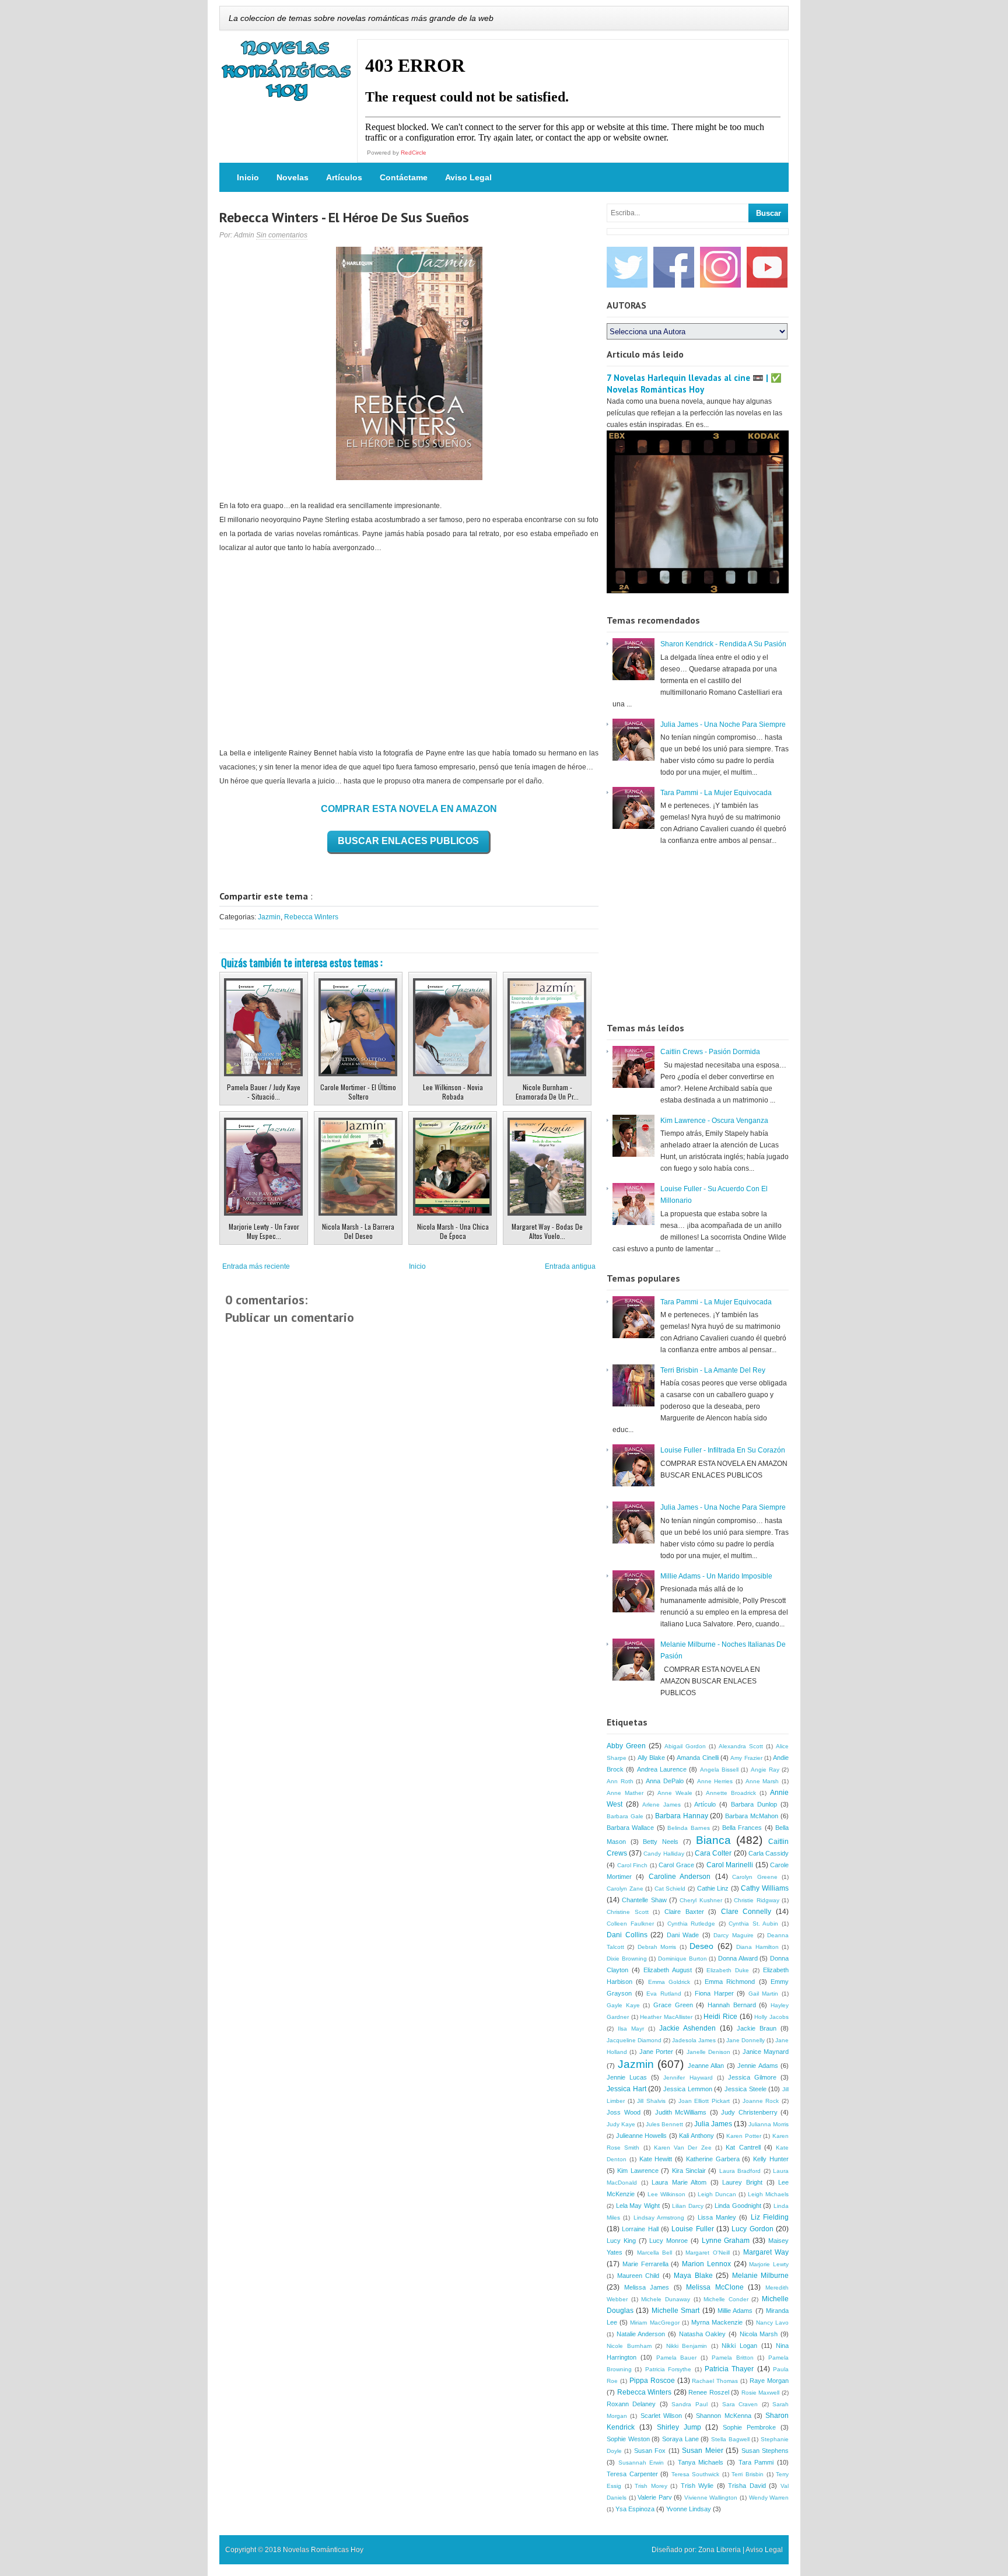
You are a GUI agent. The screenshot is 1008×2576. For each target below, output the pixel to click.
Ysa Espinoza (635, 2509)
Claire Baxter (684, 1912)
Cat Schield (670, 1889)
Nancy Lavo (772, 2323)
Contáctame (404, 177)
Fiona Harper (714, 1993)
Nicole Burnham (629, 2346)
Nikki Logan (739, 2346)
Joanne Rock (761, 2101)
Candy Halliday (664, 1854)
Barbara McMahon (752, 1816)
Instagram (720, 267)
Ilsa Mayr (631, 2029)
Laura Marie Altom (679, 2182)
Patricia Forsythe (668, 2369)
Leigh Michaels (768, 2194)
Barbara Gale (625, 1816)
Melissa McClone (715, 2287)
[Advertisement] (409, 650)
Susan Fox (650, 2451)
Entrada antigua (570, 1266)
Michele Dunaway (666, 2299)
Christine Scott (628, 1912)
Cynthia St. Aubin (753, 1924)
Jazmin (269, 917)
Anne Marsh (762, 1781)
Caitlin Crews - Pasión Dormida (710, 1052)
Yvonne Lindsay (689, 2509)
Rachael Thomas (715, 2381)
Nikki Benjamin (687, 2346)
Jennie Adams (758, 2066)
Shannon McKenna (723, 2416)
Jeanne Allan (706, 2066)
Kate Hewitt (656, 2159)
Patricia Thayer (729, 2369)
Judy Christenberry (749, 2112)
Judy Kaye (621, 2124)
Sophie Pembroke (749, 2427)
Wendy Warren (769, 2498)
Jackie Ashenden (687, 2028)
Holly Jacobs (771, 2017)
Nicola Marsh (759, 2334)
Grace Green (673, 2005)
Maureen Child (638, 2276)
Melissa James (647, 2287)
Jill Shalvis (651, 2101)
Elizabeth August (668, 1970)
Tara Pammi (756, 2462)
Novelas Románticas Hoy (323, 2550)
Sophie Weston (628, 2439)
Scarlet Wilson (661, 2416)
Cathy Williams (765, 1888)
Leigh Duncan (717, 2194)
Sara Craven (740, 2404)
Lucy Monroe (668, 2241)
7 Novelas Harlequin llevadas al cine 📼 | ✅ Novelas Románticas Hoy (694, 384)
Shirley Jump (679, 2427)
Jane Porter (656, 2052)
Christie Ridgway (756, 1900)
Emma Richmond (730, 1982)
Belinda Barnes (688, 1828)
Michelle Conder (726, 2299)
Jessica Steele (745, 2089)
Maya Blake (693, 2276)
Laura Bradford (740, 2171)
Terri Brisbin (748, 2474)
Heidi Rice (720, 2017)
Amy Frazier (746, 1758)
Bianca (713, 1840)
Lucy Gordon (752, 2229)
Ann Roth (620, 1781)
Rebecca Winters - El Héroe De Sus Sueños (344, 217)
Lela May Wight (638, 2206)
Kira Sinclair (689, 2171)
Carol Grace (676, 1865)
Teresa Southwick (696, 2474)
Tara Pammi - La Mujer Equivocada (716, 793)
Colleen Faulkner (630, 1924)
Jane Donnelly (745, 2040)
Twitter (627, 267)
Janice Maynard (766, 2052)
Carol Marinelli (730, 1865)
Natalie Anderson (641, 2334)
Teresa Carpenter (632, 2474)
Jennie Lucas (627, 2077)
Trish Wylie (697, 2486)
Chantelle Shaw (644, 1900)
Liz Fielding (770, 2217)
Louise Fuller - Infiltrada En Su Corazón (723, 1450)
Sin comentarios (282, 235)
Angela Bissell (719, 1770)
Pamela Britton (733, 2358)
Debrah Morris (657, 1947)
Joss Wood (624, 2112)
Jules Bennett (664, 2124)
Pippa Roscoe (652, 2381)
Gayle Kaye (623, 2005)
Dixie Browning (627, 1959)
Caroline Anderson (680, 1877)
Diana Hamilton (757, 1947)
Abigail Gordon (685, 1746)
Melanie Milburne (761, 2276)
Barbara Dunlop (754, 1804)
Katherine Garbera (713, 2159)
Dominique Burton (682, 1959)
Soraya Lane (680, 2439)
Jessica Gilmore (752, 2077)
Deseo (701, 1946)
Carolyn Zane (625, 1889)
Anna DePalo (665, 1781)
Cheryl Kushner (701, 1900)
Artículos (344, 177)
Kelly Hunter (771, 2159)
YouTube (767, 267)
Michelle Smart (675, 2311)
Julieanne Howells (642, 2136)
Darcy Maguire (734, 1935)
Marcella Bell (654, 2253)
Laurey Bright (742, 2182)
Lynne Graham (726, 2241)
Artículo (705, 1804)
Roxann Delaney (631, 2404)
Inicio (248, 177)
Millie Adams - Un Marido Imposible (716, 1576)
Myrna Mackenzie (717, 2322)
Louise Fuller (692, 2229)
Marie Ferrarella (645, 2264)
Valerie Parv (655, 2497)
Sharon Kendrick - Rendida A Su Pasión (723, 644)
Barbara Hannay (682, 1816)
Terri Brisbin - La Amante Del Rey (713, 1370)
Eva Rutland (664, 1994)
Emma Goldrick (669, 1982)
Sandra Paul (689, 2404)
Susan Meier (702, 2451)
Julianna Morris (769, 2124)
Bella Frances (742, 1828)
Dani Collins (627, 1935)
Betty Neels (661, 1842)
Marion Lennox (706, 2264)
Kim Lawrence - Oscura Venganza (714, 1121)
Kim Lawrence (638, 2171)
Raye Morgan (769, 2381)
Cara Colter (713, 1853)
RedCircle (414, 153)
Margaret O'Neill (707, 2253)
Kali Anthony (696, 2136)
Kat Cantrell (743, 2147)
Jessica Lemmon (688, 2089)
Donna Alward (738, 1958)
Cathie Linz (713, 1888)
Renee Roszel (709, 2392)
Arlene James (661, 1805)
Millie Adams (735, 2311)
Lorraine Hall (640, 2229)
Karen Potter (744, 2136)
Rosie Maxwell (761, 2393)
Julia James (713, 2124)
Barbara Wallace (630, 1828)
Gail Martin (764, 1994)
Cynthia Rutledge (692, 1924)
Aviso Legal (468, 177)
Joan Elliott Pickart (704, 2101)
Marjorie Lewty (769, 2264)
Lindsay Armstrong (659, 2218)
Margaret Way (766, 2252)
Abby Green (626, 1746)
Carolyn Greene (755, 1877)
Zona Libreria (720, 2550)
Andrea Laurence (662, 1769)
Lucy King (621, 2241)
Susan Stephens (765, 2451)
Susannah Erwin (641, 2463)
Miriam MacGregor (654, 2323)
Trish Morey (651, 2486)
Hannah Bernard (732, 2005)
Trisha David (747, 2486)
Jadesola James (694, 2040)
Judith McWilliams (681, 2112)
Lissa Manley (717, 2217)
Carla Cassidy (769, 1853)
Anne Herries (715, 1781)
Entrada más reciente (256, 1266)
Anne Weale (675, 1793)
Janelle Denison (708, 2052)
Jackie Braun (757, 2028)
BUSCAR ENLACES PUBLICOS (408, 841)
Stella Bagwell (730, 2439)
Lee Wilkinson (666, 2194)
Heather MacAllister (666, 2017)
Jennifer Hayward (688, 2078)
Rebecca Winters (311, 917)
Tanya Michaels (701, 2462)
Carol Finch (633, 1865)
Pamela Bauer (677, 2358)
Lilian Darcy (688, 2206)
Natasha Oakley (703, 2334)
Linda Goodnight (738, 2206)
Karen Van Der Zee (683, 2148)
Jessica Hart (626, 2089)
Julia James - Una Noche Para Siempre (723, 724)
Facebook (674, 267)
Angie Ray (765, 1770)
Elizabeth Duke (728, 1970)
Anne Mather (625, 1793)
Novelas (293, 177)
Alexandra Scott (741, 1746)
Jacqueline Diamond (634, 2040)
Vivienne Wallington (711, 2498)
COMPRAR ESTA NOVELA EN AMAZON (409, 809)
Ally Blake (651, 1758)
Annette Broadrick (731, 1793)
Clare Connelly (746, 1912)
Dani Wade (683, 1935)
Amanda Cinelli (697, 1758)
